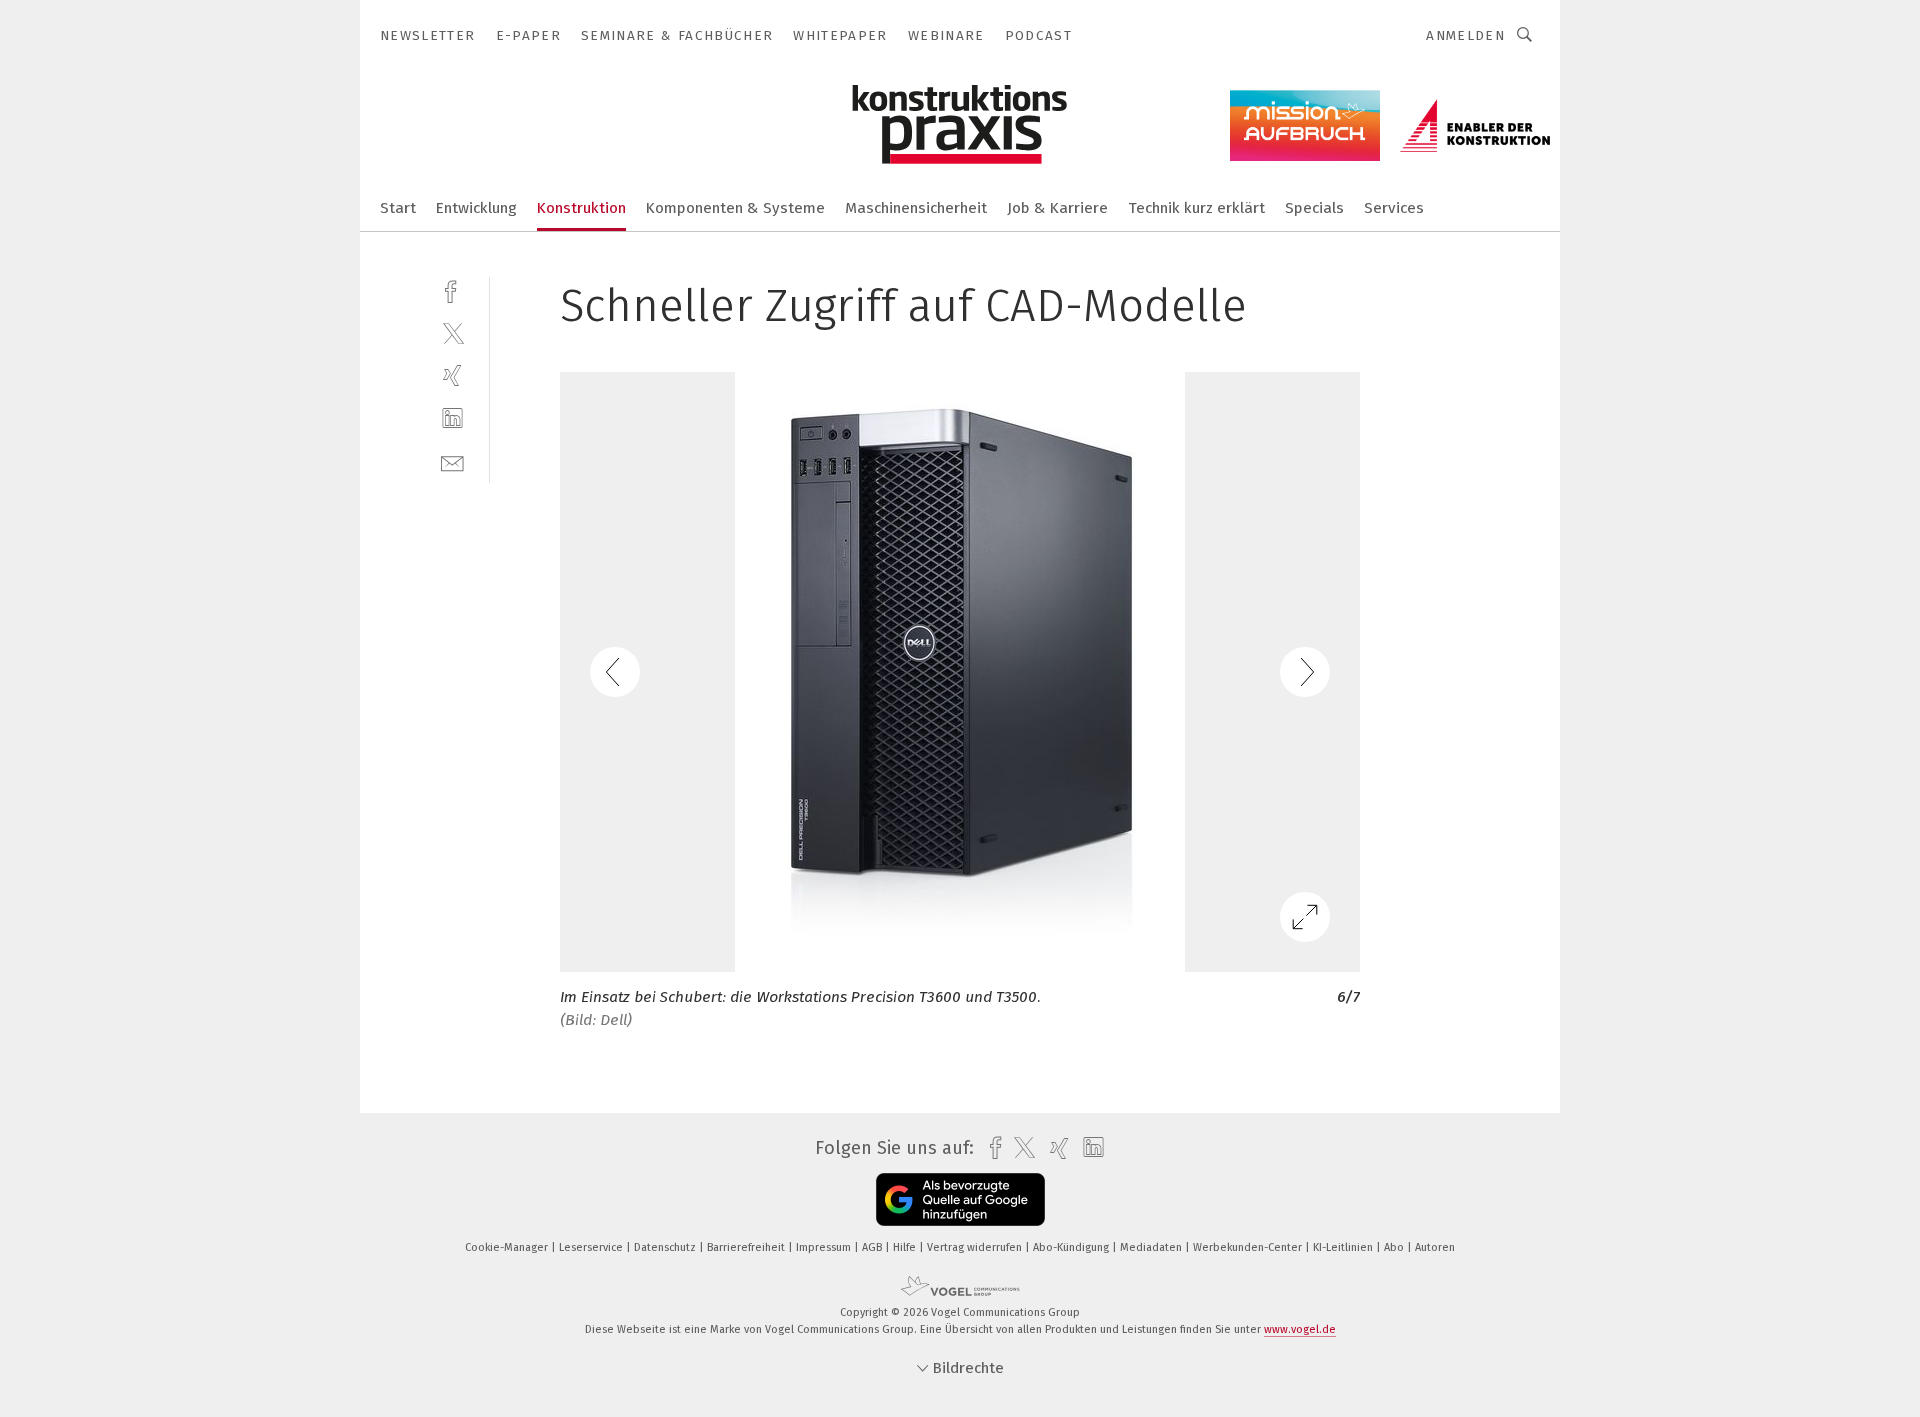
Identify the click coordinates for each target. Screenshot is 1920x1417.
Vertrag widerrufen (976, 1247)
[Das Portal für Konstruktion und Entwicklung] (398, 206)
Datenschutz (666, 1247)
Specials (1314, 208)
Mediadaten (1152, 1247)
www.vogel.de (1300, 1329)
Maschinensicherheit (916, 208)
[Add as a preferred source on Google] (960, 1199)
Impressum (825, 1247)
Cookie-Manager (508, 1247)
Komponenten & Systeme (735, 208)
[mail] (452, 461)
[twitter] (452, 332)
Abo (1395, 1247)
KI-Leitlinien (1344, 1247)
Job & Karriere (1057, 208)
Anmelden (1465, 35)
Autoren (1435, 1247)
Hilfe (906, 1247)
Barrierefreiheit (747, 1247)
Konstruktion (581, 208)
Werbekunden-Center (1249, 1247)
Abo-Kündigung (1072, 1247)
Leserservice (592, 1247)
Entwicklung (476, 208)
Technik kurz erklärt (1196, 208)
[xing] (452, 375)
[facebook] (452, 289)
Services (1394, 208)
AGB (873, 1247)
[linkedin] (452, 418)
